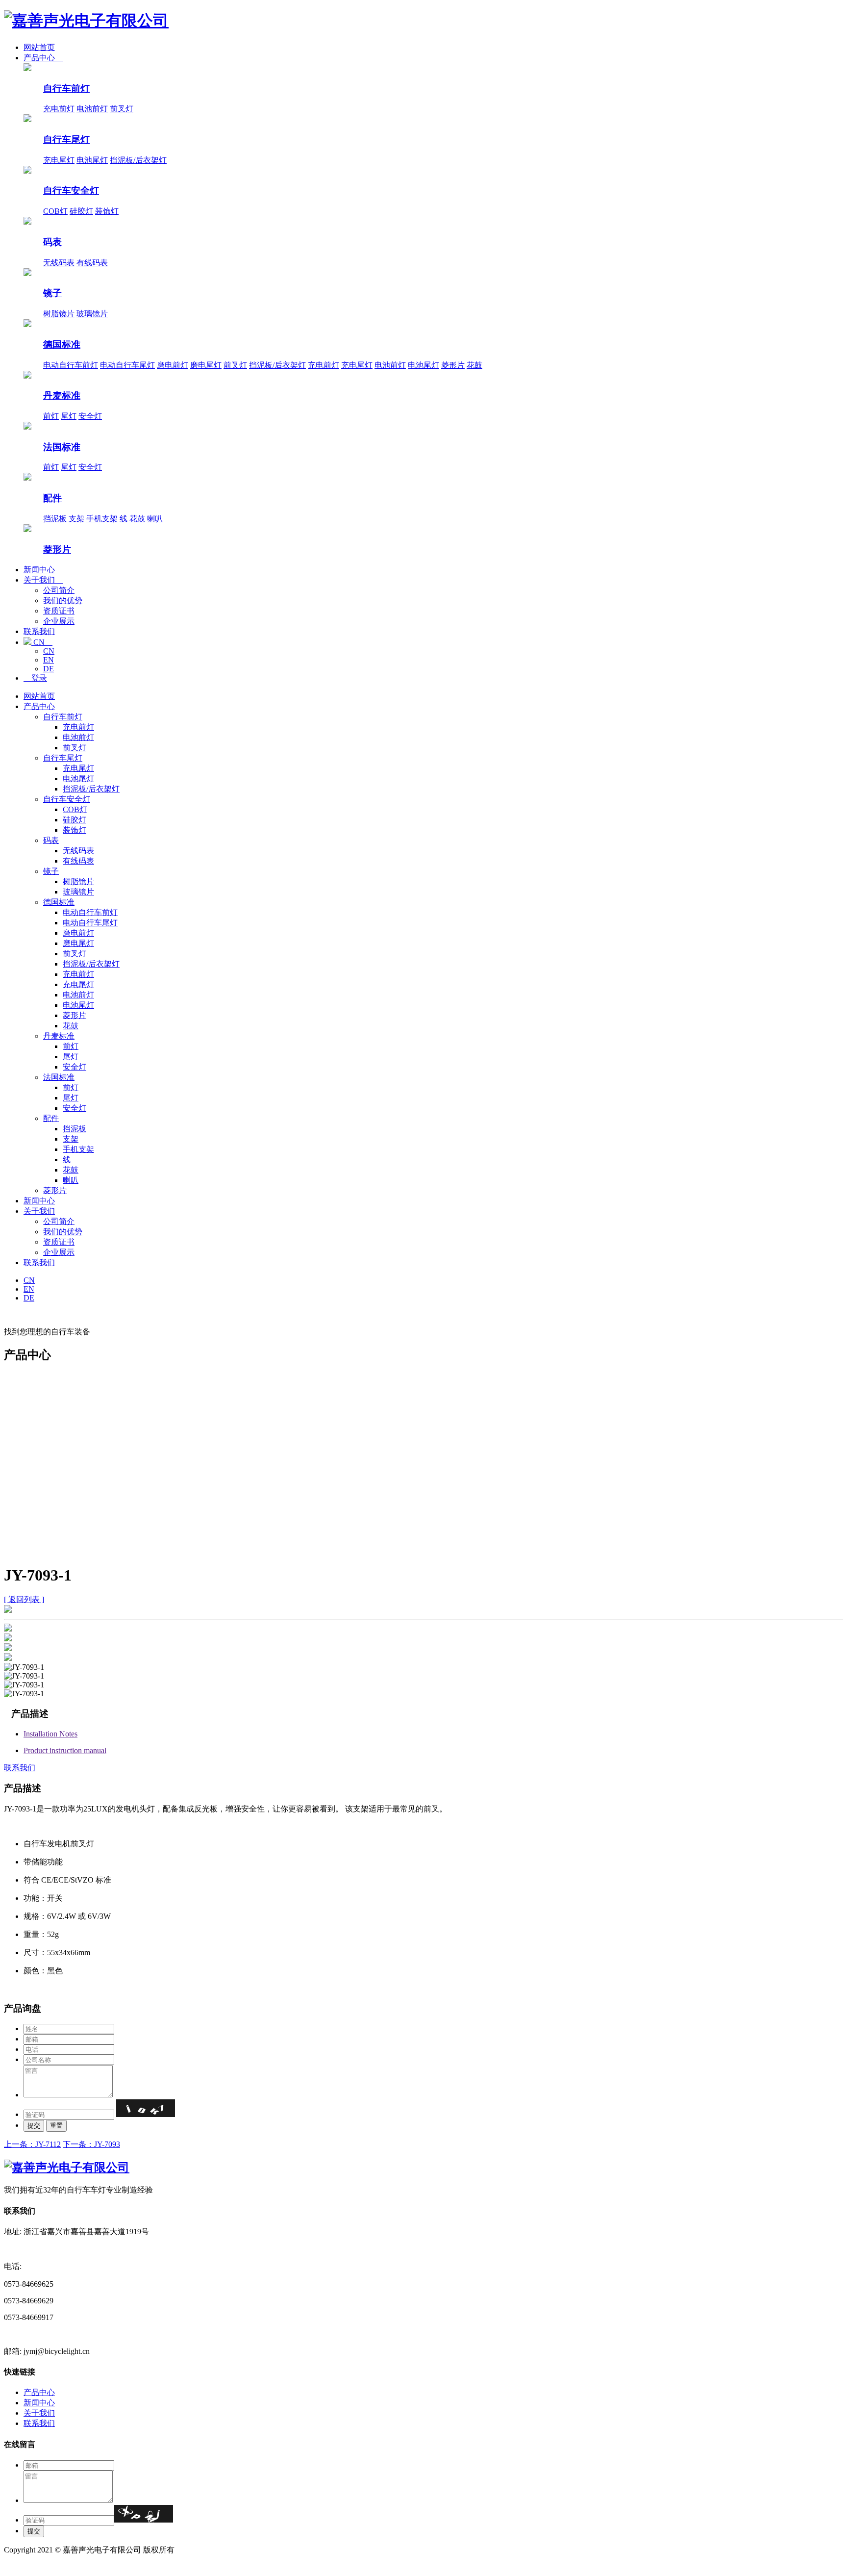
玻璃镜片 (92, 314)
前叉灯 (122, 109)
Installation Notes (50, 1734)
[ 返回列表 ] (24, 1599)
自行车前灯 (66, 89)
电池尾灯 (92, 160)
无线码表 (59, 263)
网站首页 (39, 47)
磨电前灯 (173, 365)
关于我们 (43, 580)
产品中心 (43, 58)
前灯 (51, 416)
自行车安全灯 (71, 191)
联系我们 (39, 631)
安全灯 (90, 416)
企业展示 (59, 621)
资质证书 (59, 611)
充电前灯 (59, 109)
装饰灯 (107, 211)
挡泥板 (55, 519)
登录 (35, 678)
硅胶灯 (81, 211)
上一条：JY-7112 (32, 2144)
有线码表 (92, 263)
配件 (52, 498)
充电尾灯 (59, 160)
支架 (76, 519)
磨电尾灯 (206, 365)
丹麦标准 (62, 395)
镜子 (52, 293)
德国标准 (62, 344)
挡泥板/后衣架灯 (138, 160)
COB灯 (55, 211)
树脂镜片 (59, 314)
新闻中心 (39, 570)
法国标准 (62, 447)
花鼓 (474, 365)
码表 (52, 242)
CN (42, 642)
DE (49, 669)
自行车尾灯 (66, 140)
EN (49, 660)
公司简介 (59, 590)
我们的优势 (63, 600)
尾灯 (69, 416)
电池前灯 (92, 109)
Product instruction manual (65, 1750)
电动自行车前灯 (71, 365)
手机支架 (102, 519)
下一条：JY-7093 (91, 2144)
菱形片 (453, 365)
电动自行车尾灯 (127, 365)
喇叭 (155, 519)
